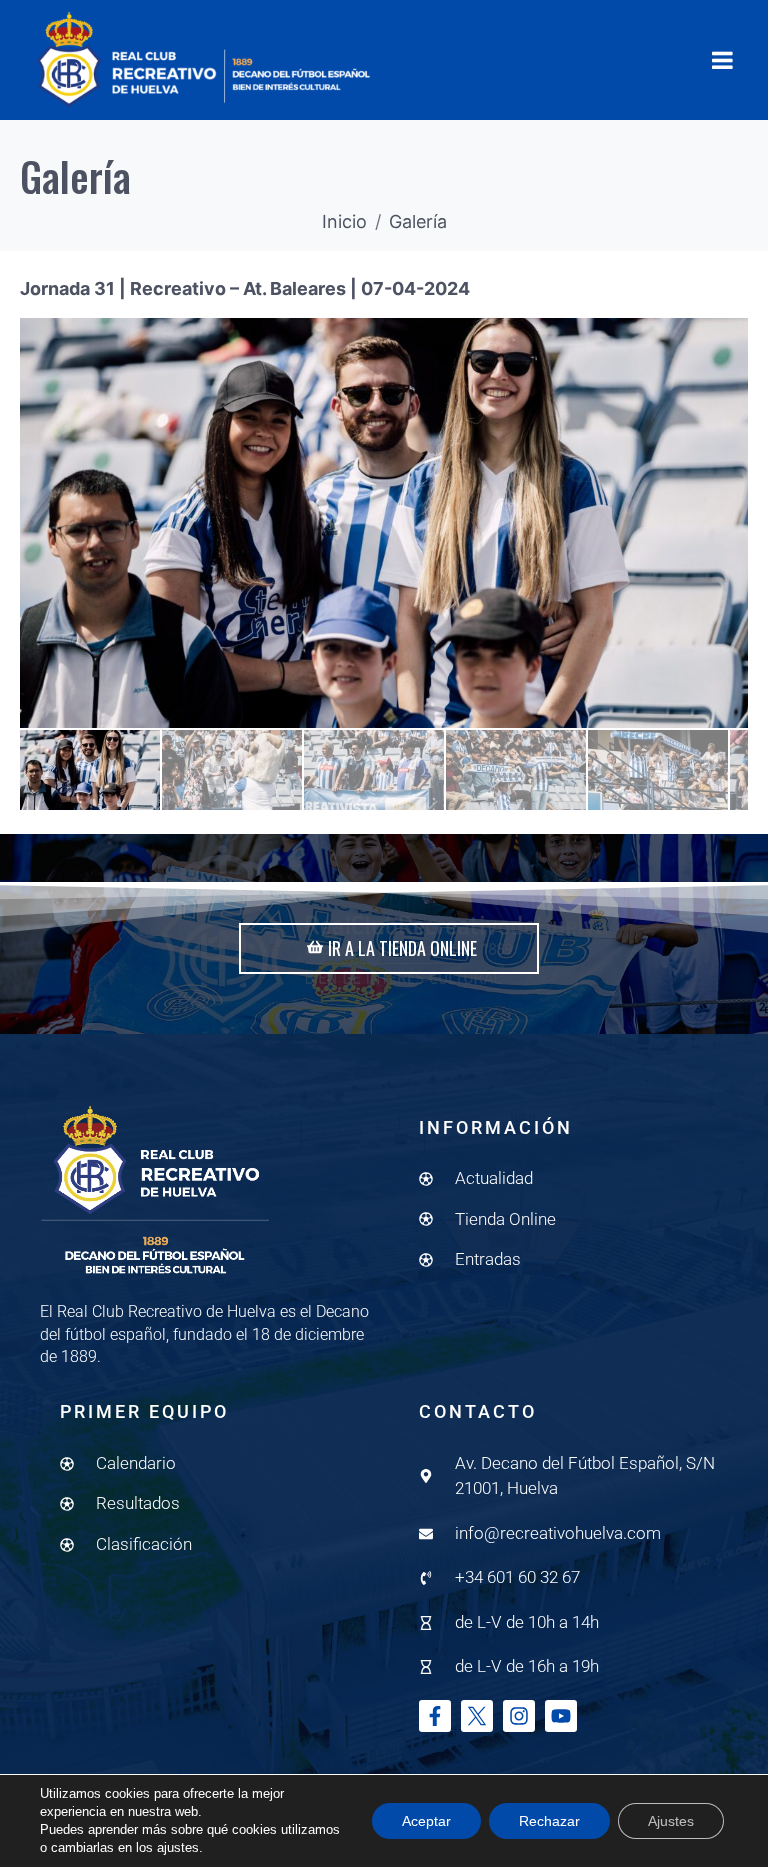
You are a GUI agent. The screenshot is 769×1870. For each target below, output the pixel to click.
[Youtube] (561, 1716)
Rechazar (549, 1821)
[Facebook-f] (435, 1716)
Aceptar (426, 1821)
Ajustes (671, 1821)
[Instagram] (519, 1716)
